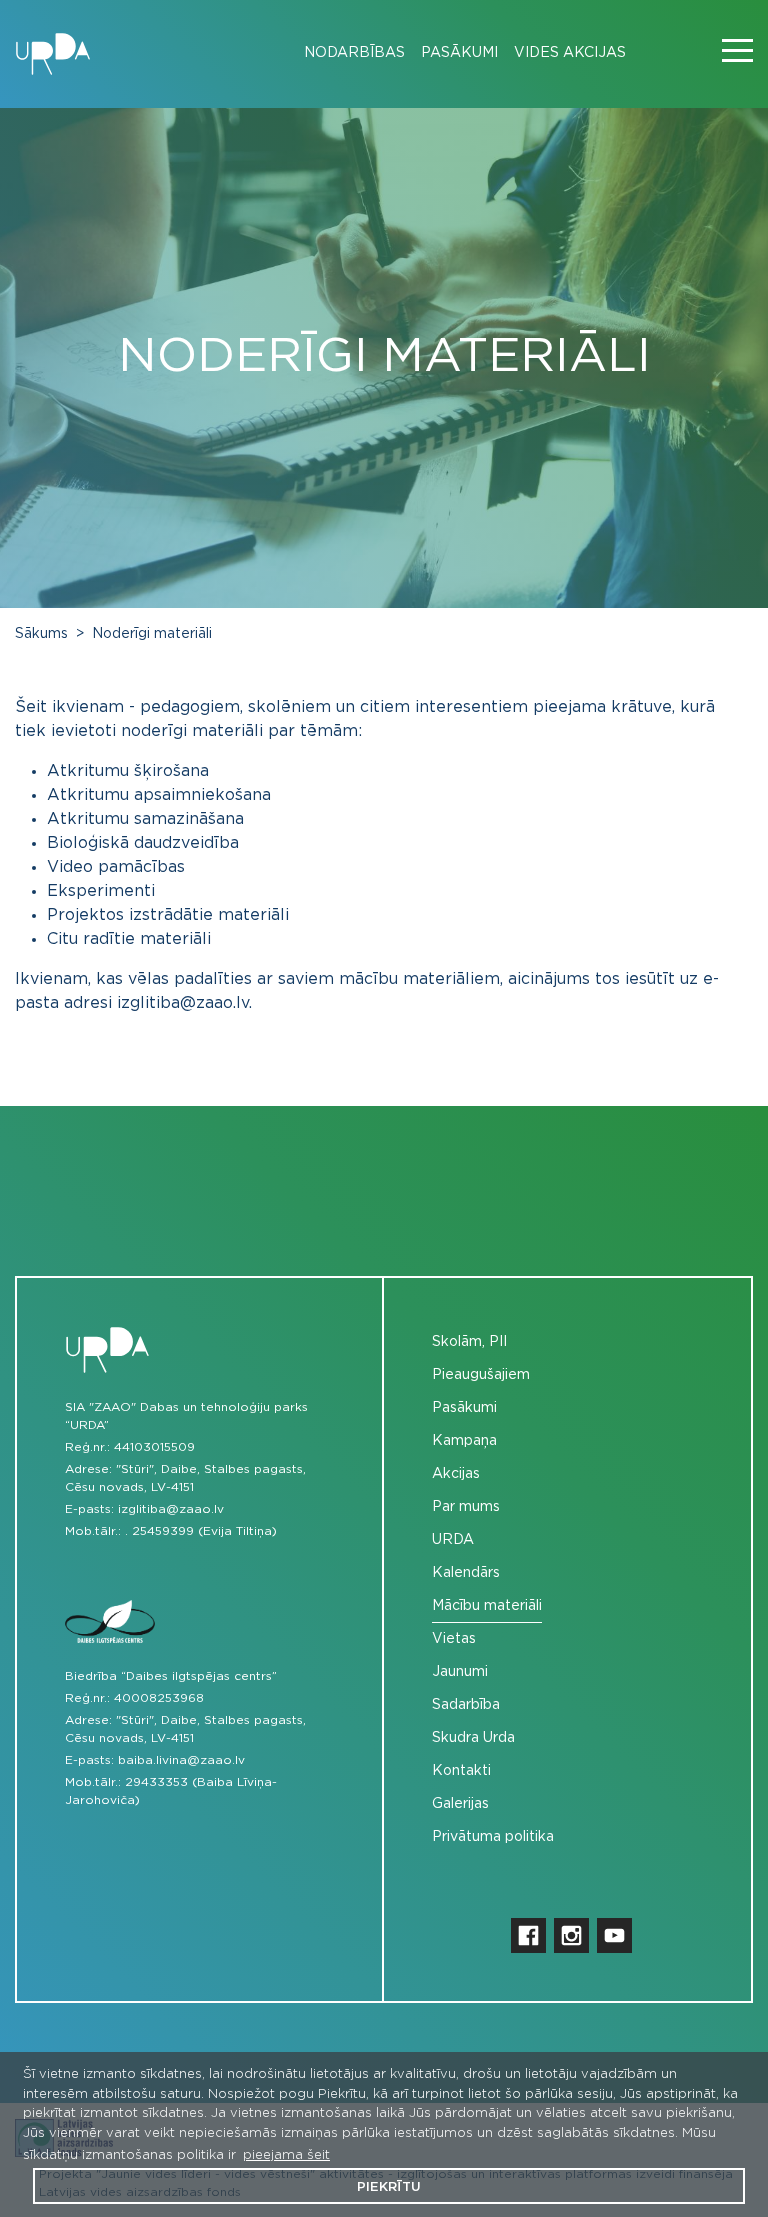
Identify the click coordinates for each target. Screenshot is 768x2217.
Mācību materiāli (487, 1606)
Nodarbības (354, 53)
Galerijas (460, 1804)
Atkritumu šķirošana (128, 771)
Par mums (466, 1507)
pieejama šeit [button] (286, 2155)
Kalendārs (466, 1573)
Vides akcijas (570, 53)
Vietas (454, 1639)
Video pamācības (118, 867)
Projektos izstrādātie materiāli (168, 915)
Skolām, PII (469, 1342)
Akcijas (456, 1474)
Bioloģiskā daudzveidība (143, 843)
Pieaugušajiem (481, 1375)
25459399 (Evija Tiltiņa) (204, 1531)
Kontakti (461, 1771)
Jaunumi (460, 1672)
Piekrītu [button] (389, 2187)
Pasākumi (459, 53)
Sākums (41, 634)
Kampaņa (464, 1441)
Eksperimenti (101, 891)
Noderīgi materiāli (152, 634)
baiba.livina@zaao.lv (181, 1760)
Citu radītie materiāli (129, 939)
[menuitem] (346, 53)
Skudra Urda (473, 1738)
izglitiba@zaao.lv (171, 1509)
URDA (453, 1540)
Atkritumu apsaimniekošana (159, 795)
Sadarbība (466, 1705)
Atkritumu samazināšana (145, 819)
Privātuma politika (493, 1837)
